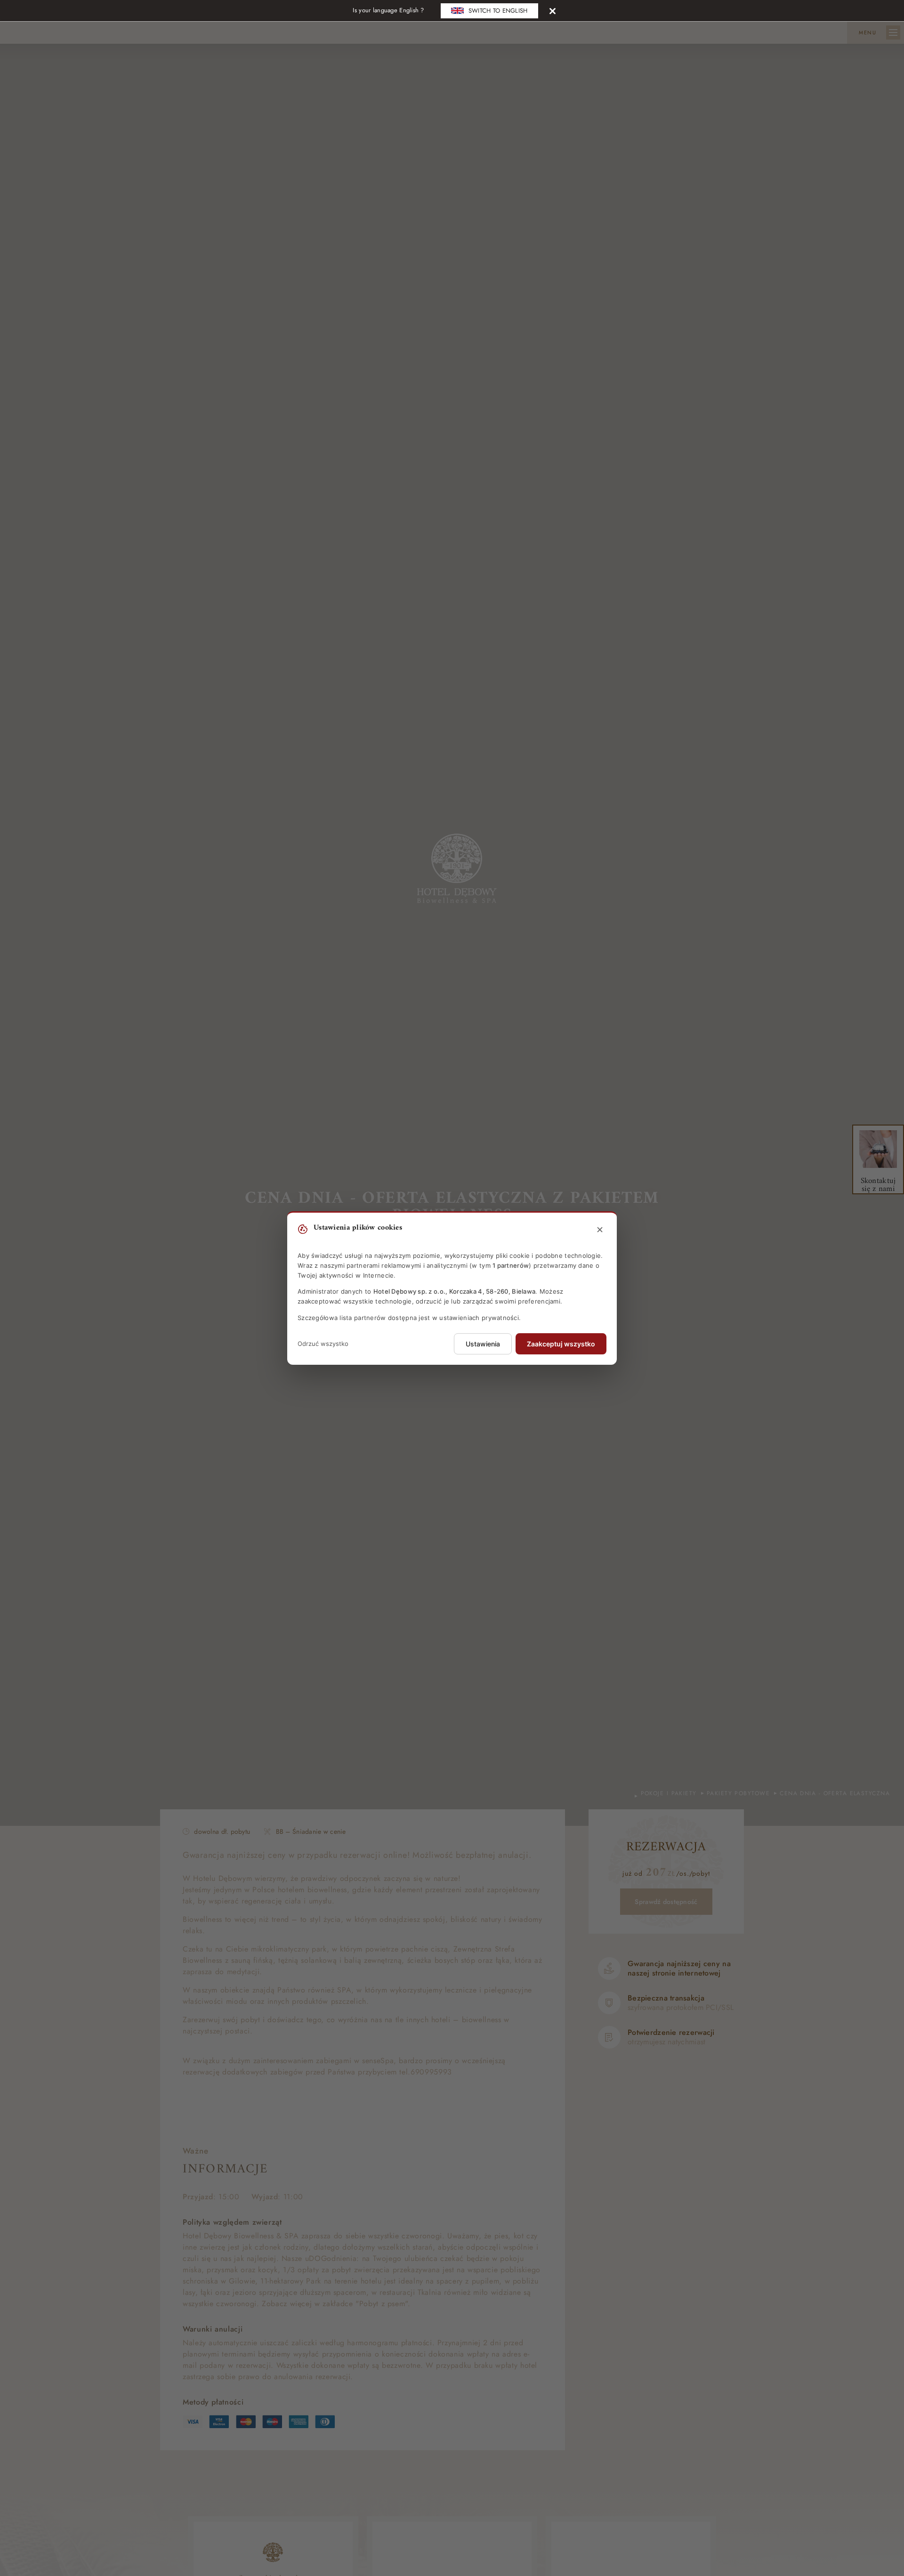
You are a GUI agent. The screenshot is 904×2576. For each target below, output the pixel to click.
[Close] (553, 11)
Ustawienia (483, 1344)
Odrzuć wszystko (323, 1344)
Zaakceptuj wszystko (561, 1344)
